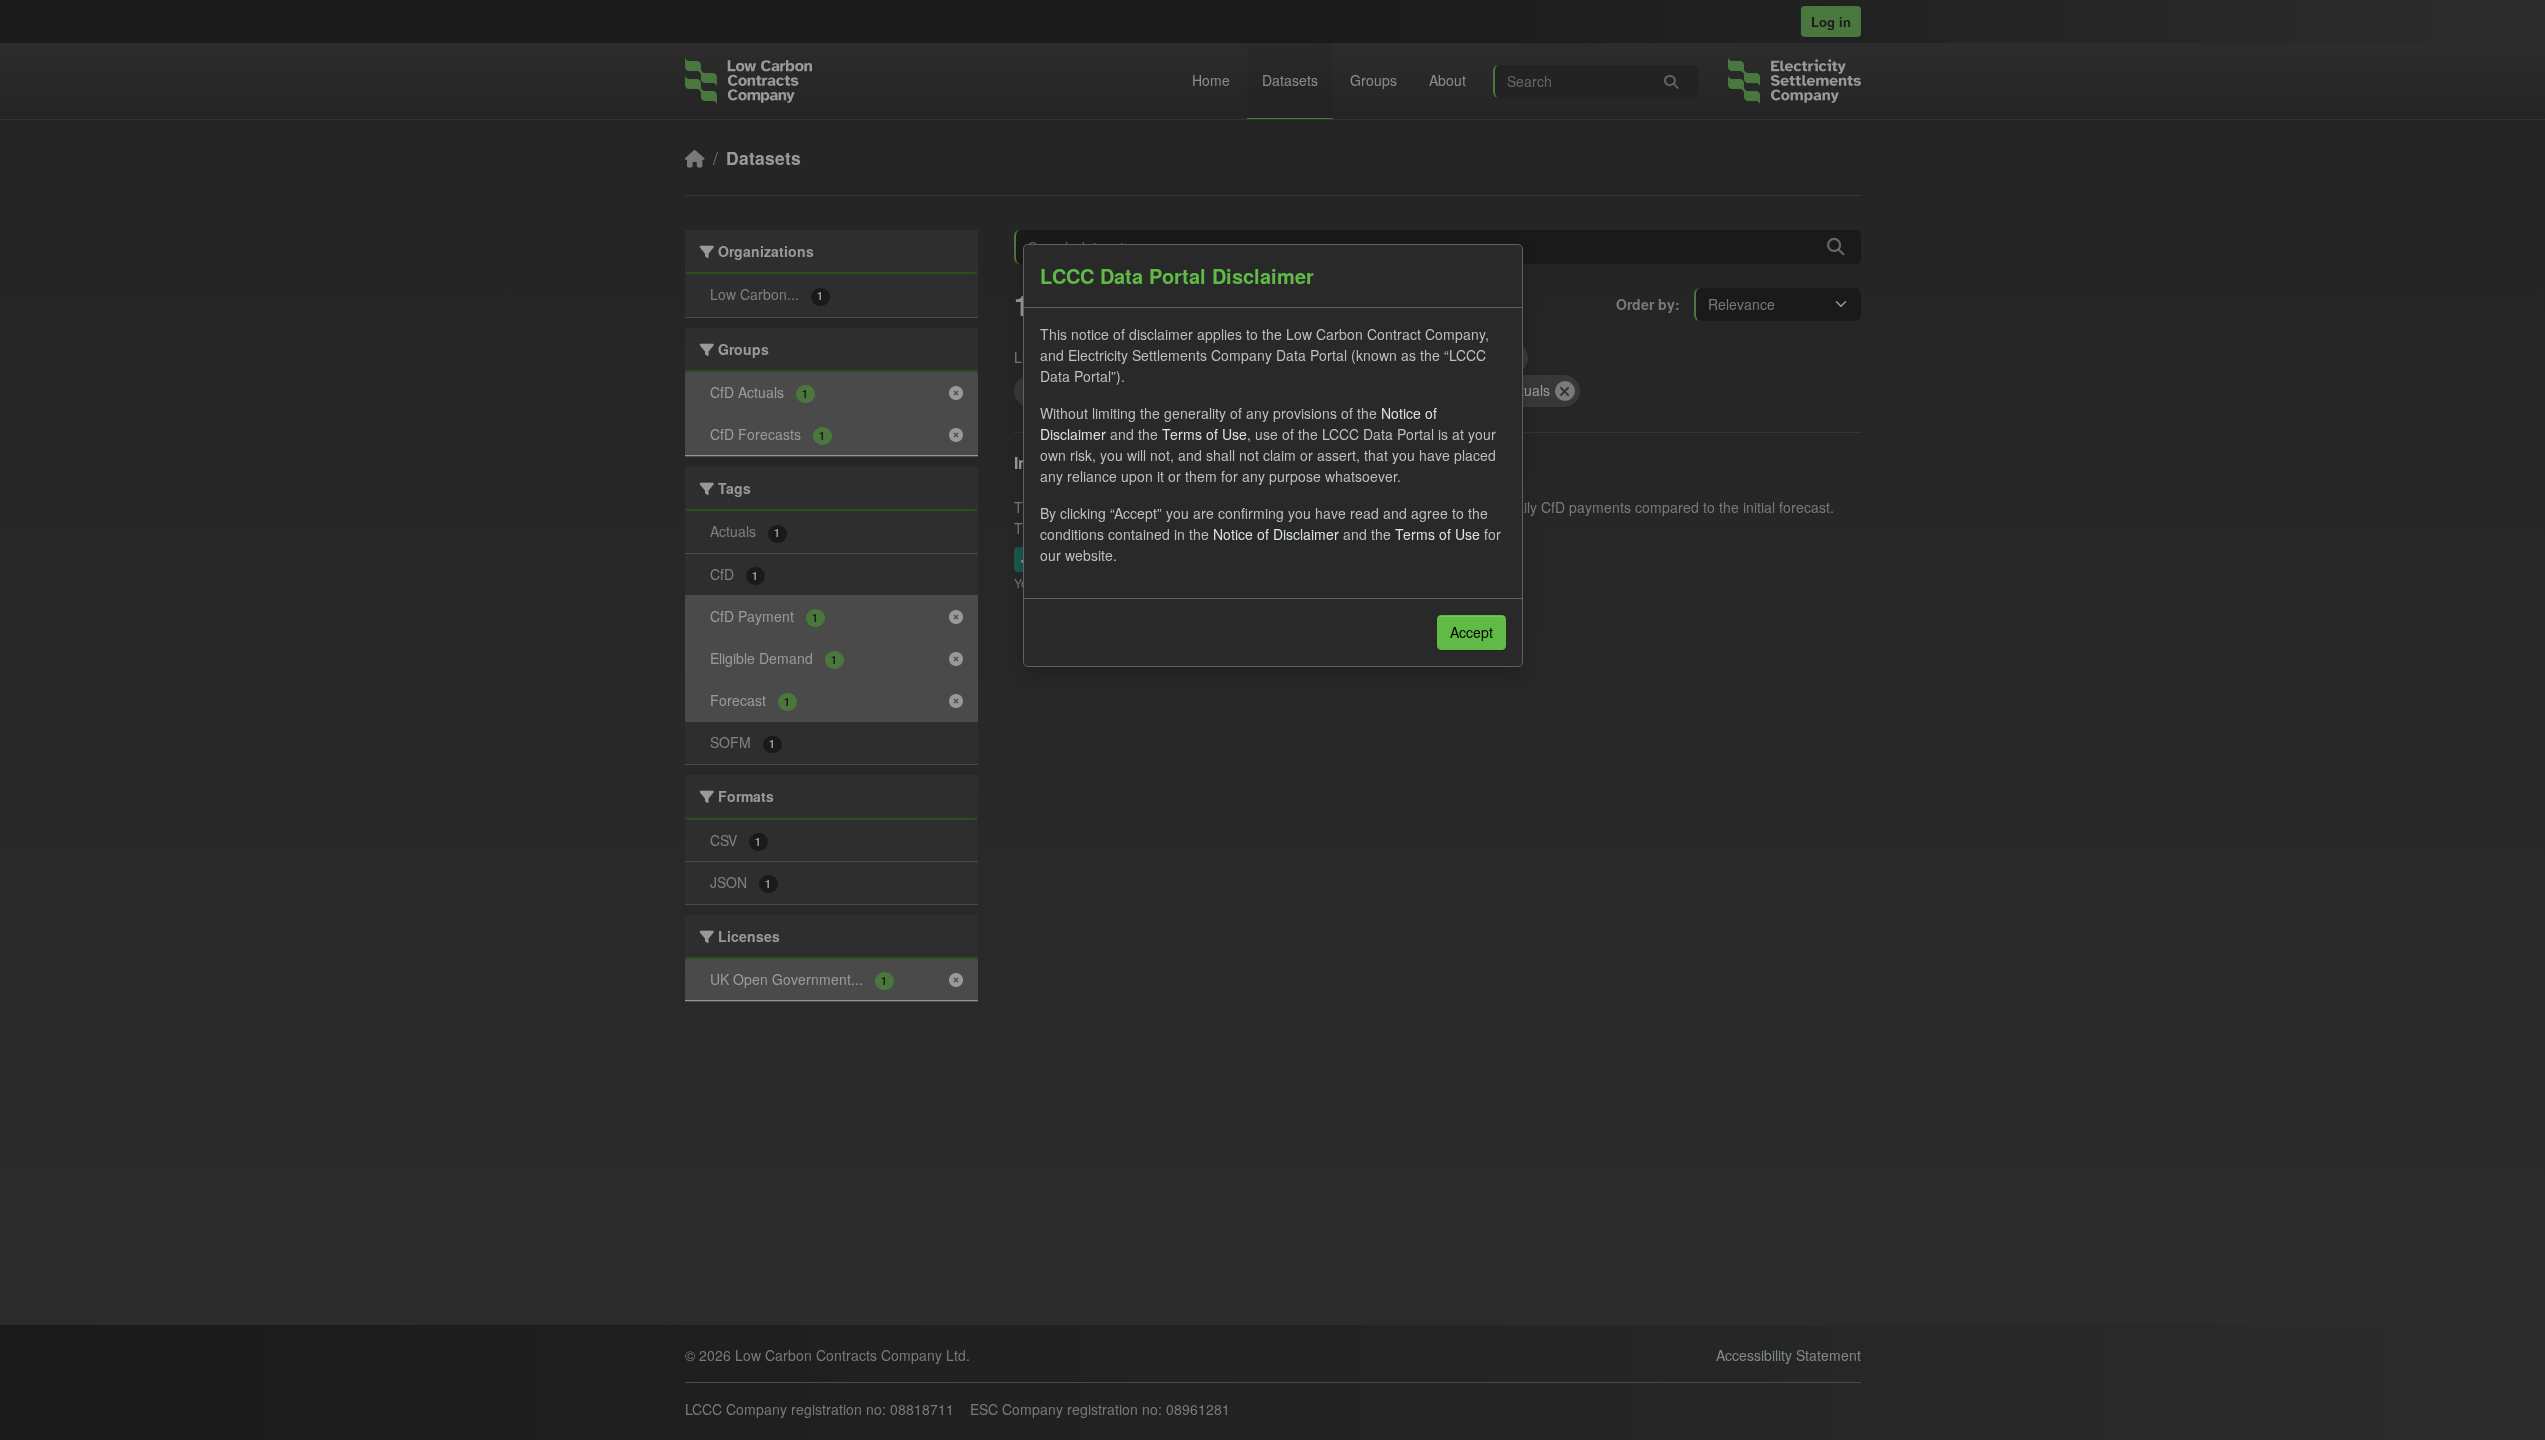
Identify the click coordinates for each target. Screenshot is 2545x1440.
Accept (1471, 632)
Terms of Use (1204, 434)
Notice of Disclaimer (1276, 534)
